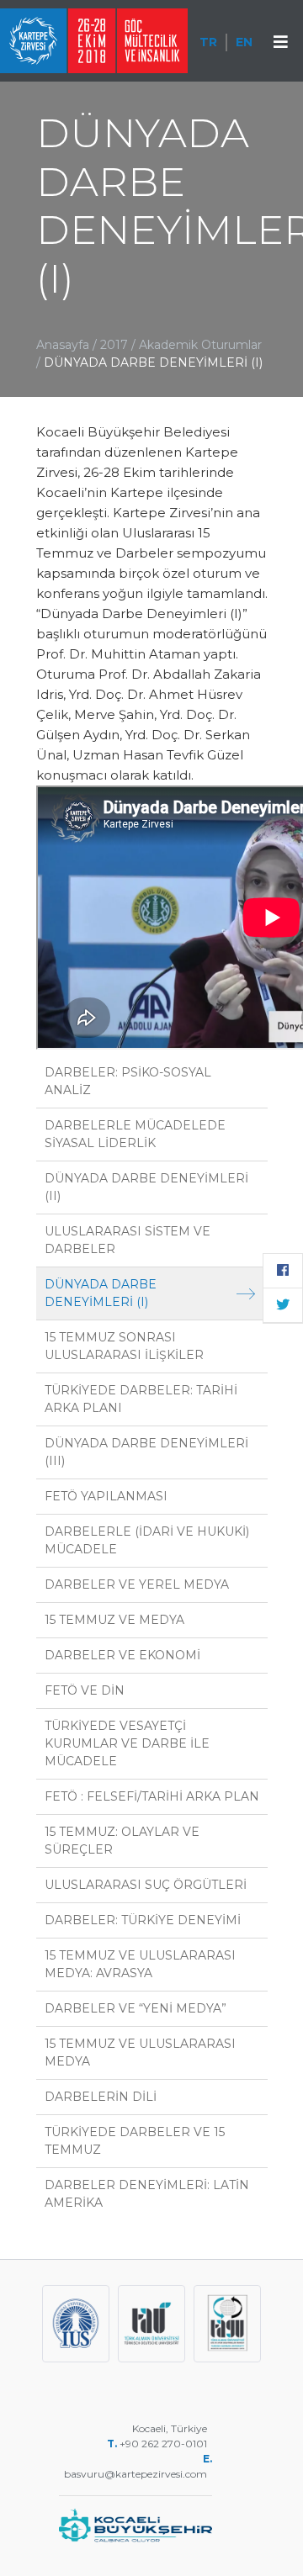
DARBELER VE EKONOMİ (122, 1655)
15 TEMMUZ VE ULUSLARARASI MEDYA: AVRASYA (140, 1964)
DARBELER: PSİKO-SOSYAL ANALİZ (128, 1081)
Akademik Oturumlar (200, 345)
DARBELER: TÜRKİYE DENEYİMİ (143, 1920)
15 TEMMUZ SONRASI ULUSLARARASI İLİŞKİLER (124, 1346)
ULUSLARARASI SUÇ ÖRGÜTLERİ (146, 1885)
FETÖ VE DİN (85, 1690)
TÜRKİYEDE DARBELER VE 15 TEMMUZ (135, 2141)
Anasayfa (63, 345)
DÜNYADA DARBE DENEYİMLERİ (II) (146, 1187)
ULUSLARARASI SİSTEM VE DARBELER (128, 1240)
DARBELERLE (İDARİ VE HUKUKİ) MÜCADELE (147, 1540)
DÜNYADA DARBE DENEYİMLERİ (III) (146, 1452)
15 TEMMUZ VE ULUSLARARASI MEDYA (140, 2052)
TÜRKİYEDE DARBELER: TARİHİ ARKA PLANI (141, 1399)
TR (208, 42)
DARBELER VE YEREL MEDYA (137, 1584)
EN (244, 42)
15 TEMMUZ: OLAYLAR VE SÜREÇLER (122, 1841)
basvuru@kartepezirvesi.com (138, 2474)
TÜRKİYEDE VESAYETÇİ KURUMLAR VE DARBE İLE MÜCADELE (127, 1743)
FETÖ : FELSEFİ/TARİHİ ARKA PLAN (152, 1796)
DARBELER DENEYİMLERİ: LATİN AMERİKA (147, 2194)
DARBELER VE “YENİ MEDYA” (136, 2008)
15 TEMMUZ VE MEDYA (114, 1620)
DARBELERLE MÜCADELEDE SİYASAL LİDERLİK (135, 1134)
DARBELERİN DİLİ (101, 2097)
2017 (114, 345)
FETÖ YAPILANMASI (106, 1496)
